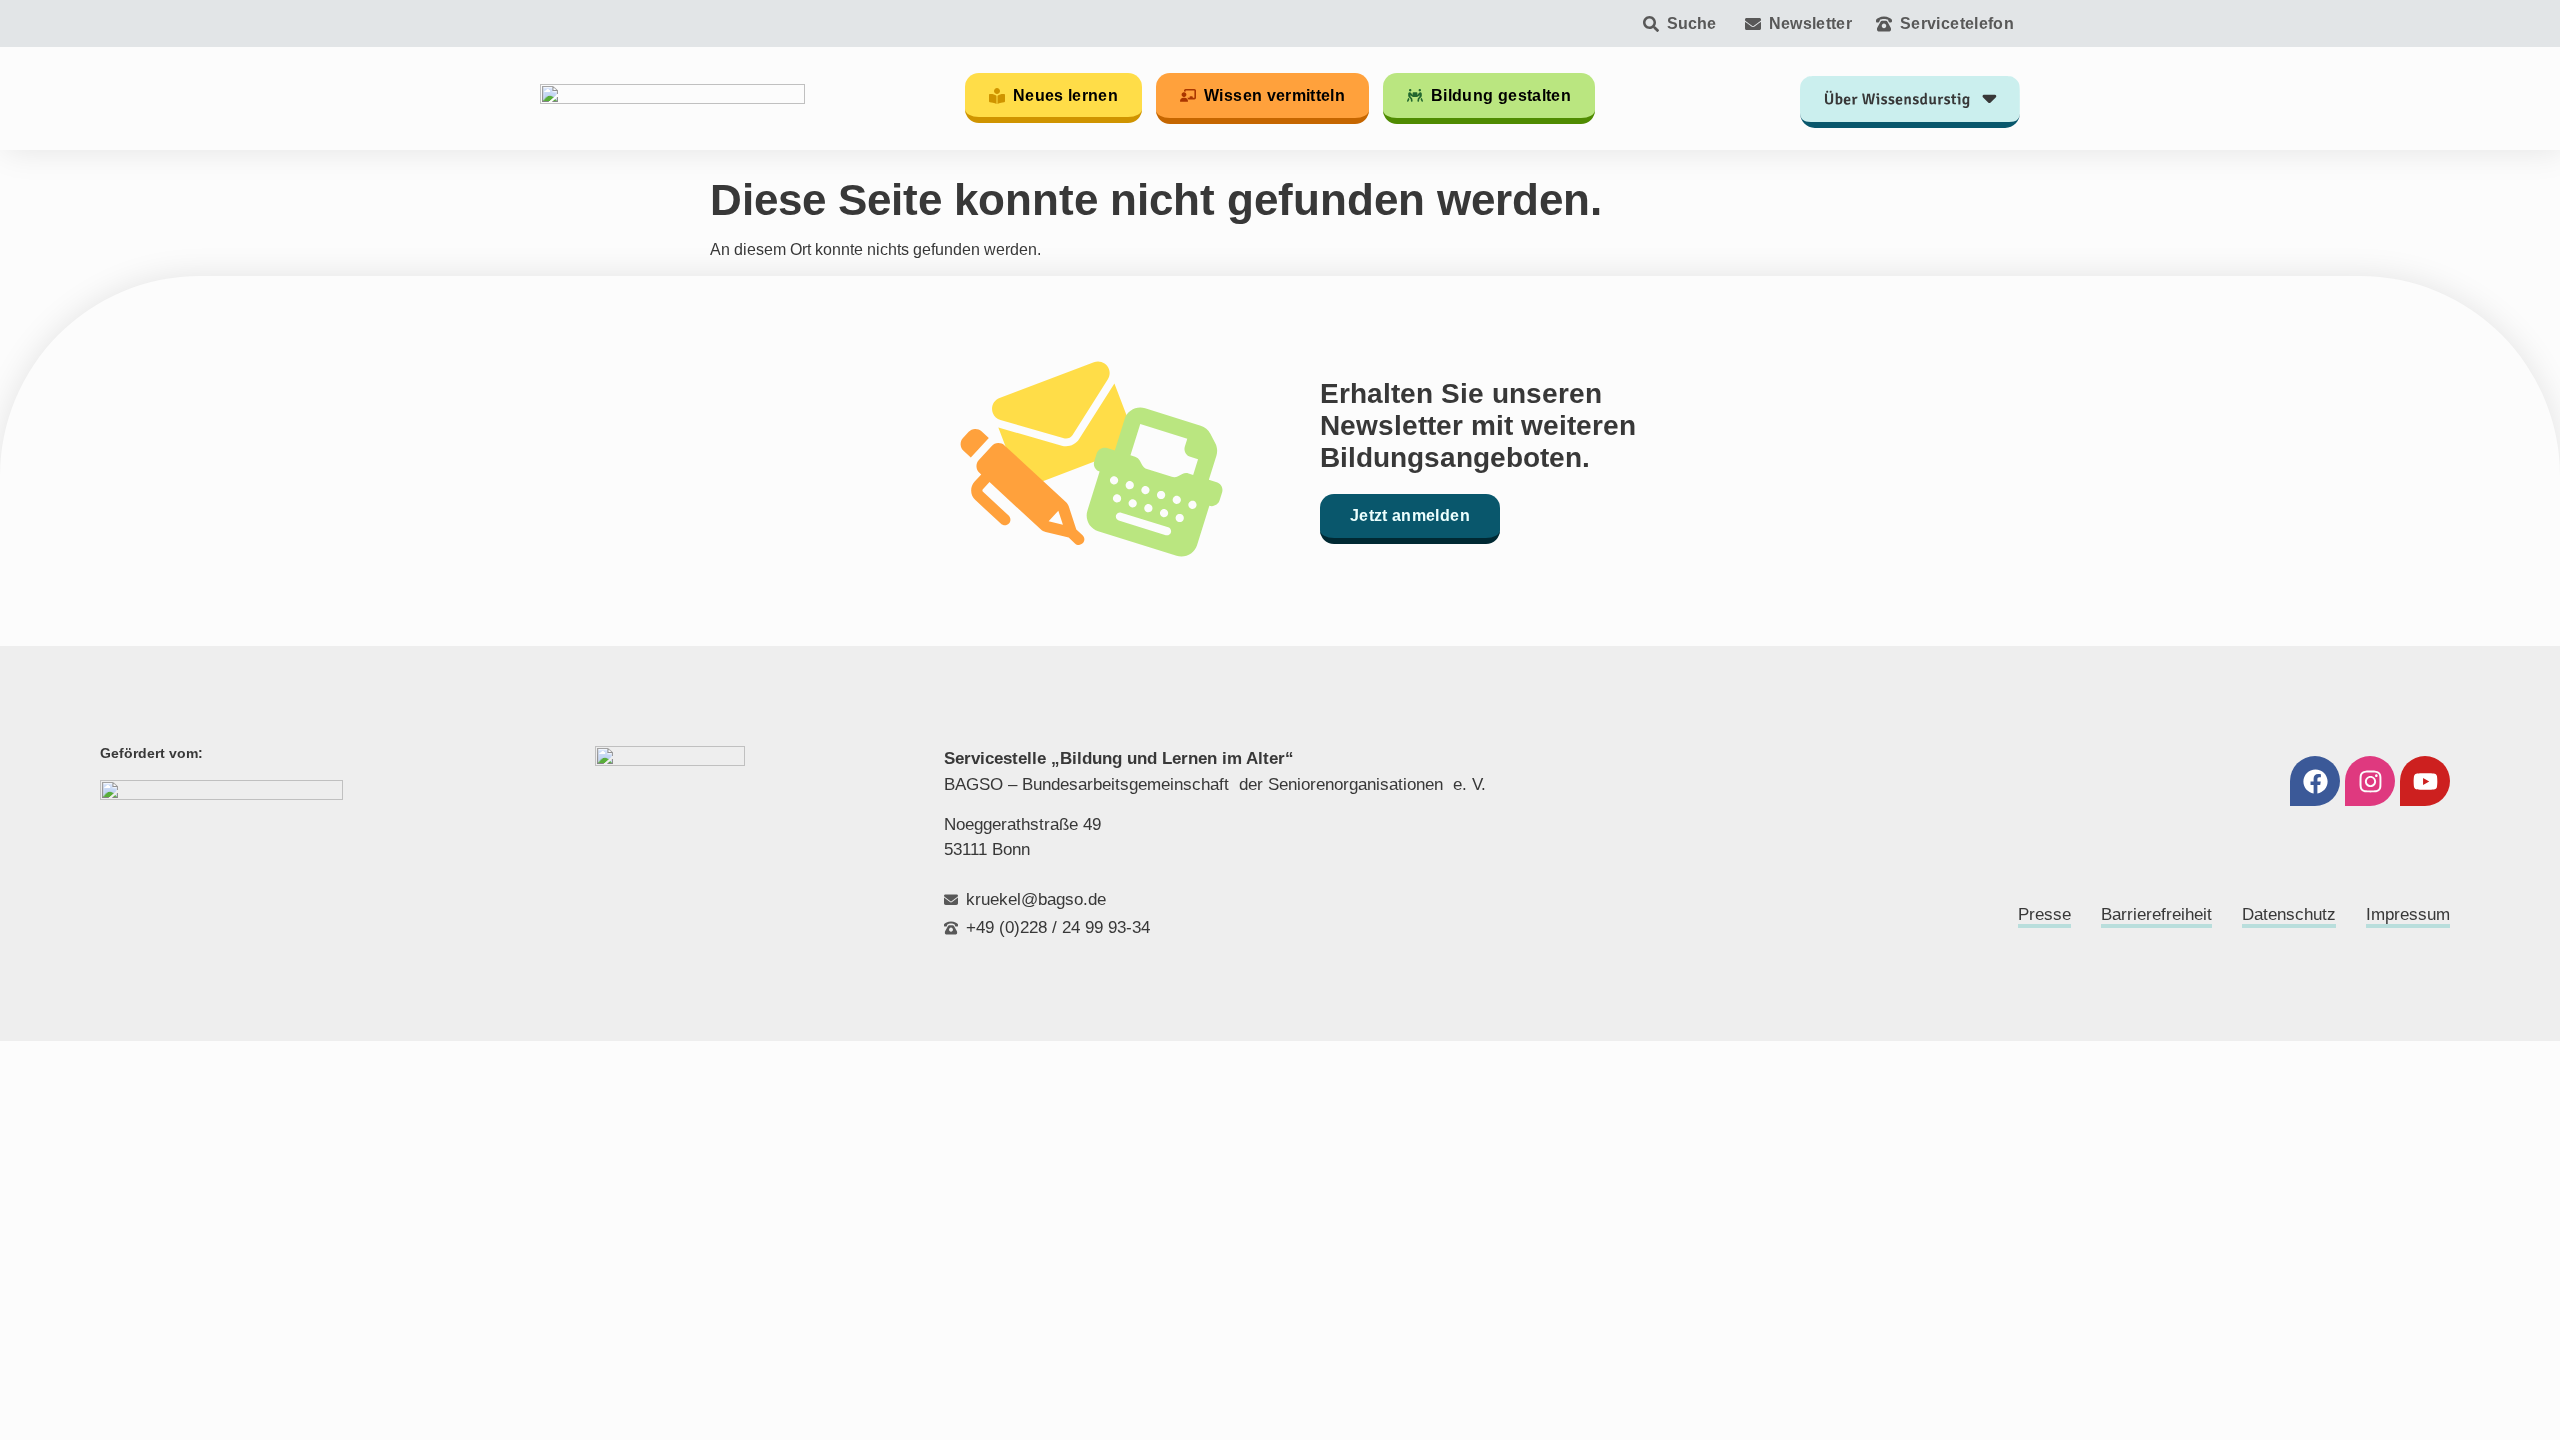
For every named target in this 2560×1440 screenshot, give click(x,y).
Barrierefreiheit (2156, 914)
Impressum (2408, 914)
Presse (2044, 914)
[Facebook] (2315, 781)
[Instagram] (2370, 781)
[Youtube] (2425, 781)
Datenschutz (2289, 914)
